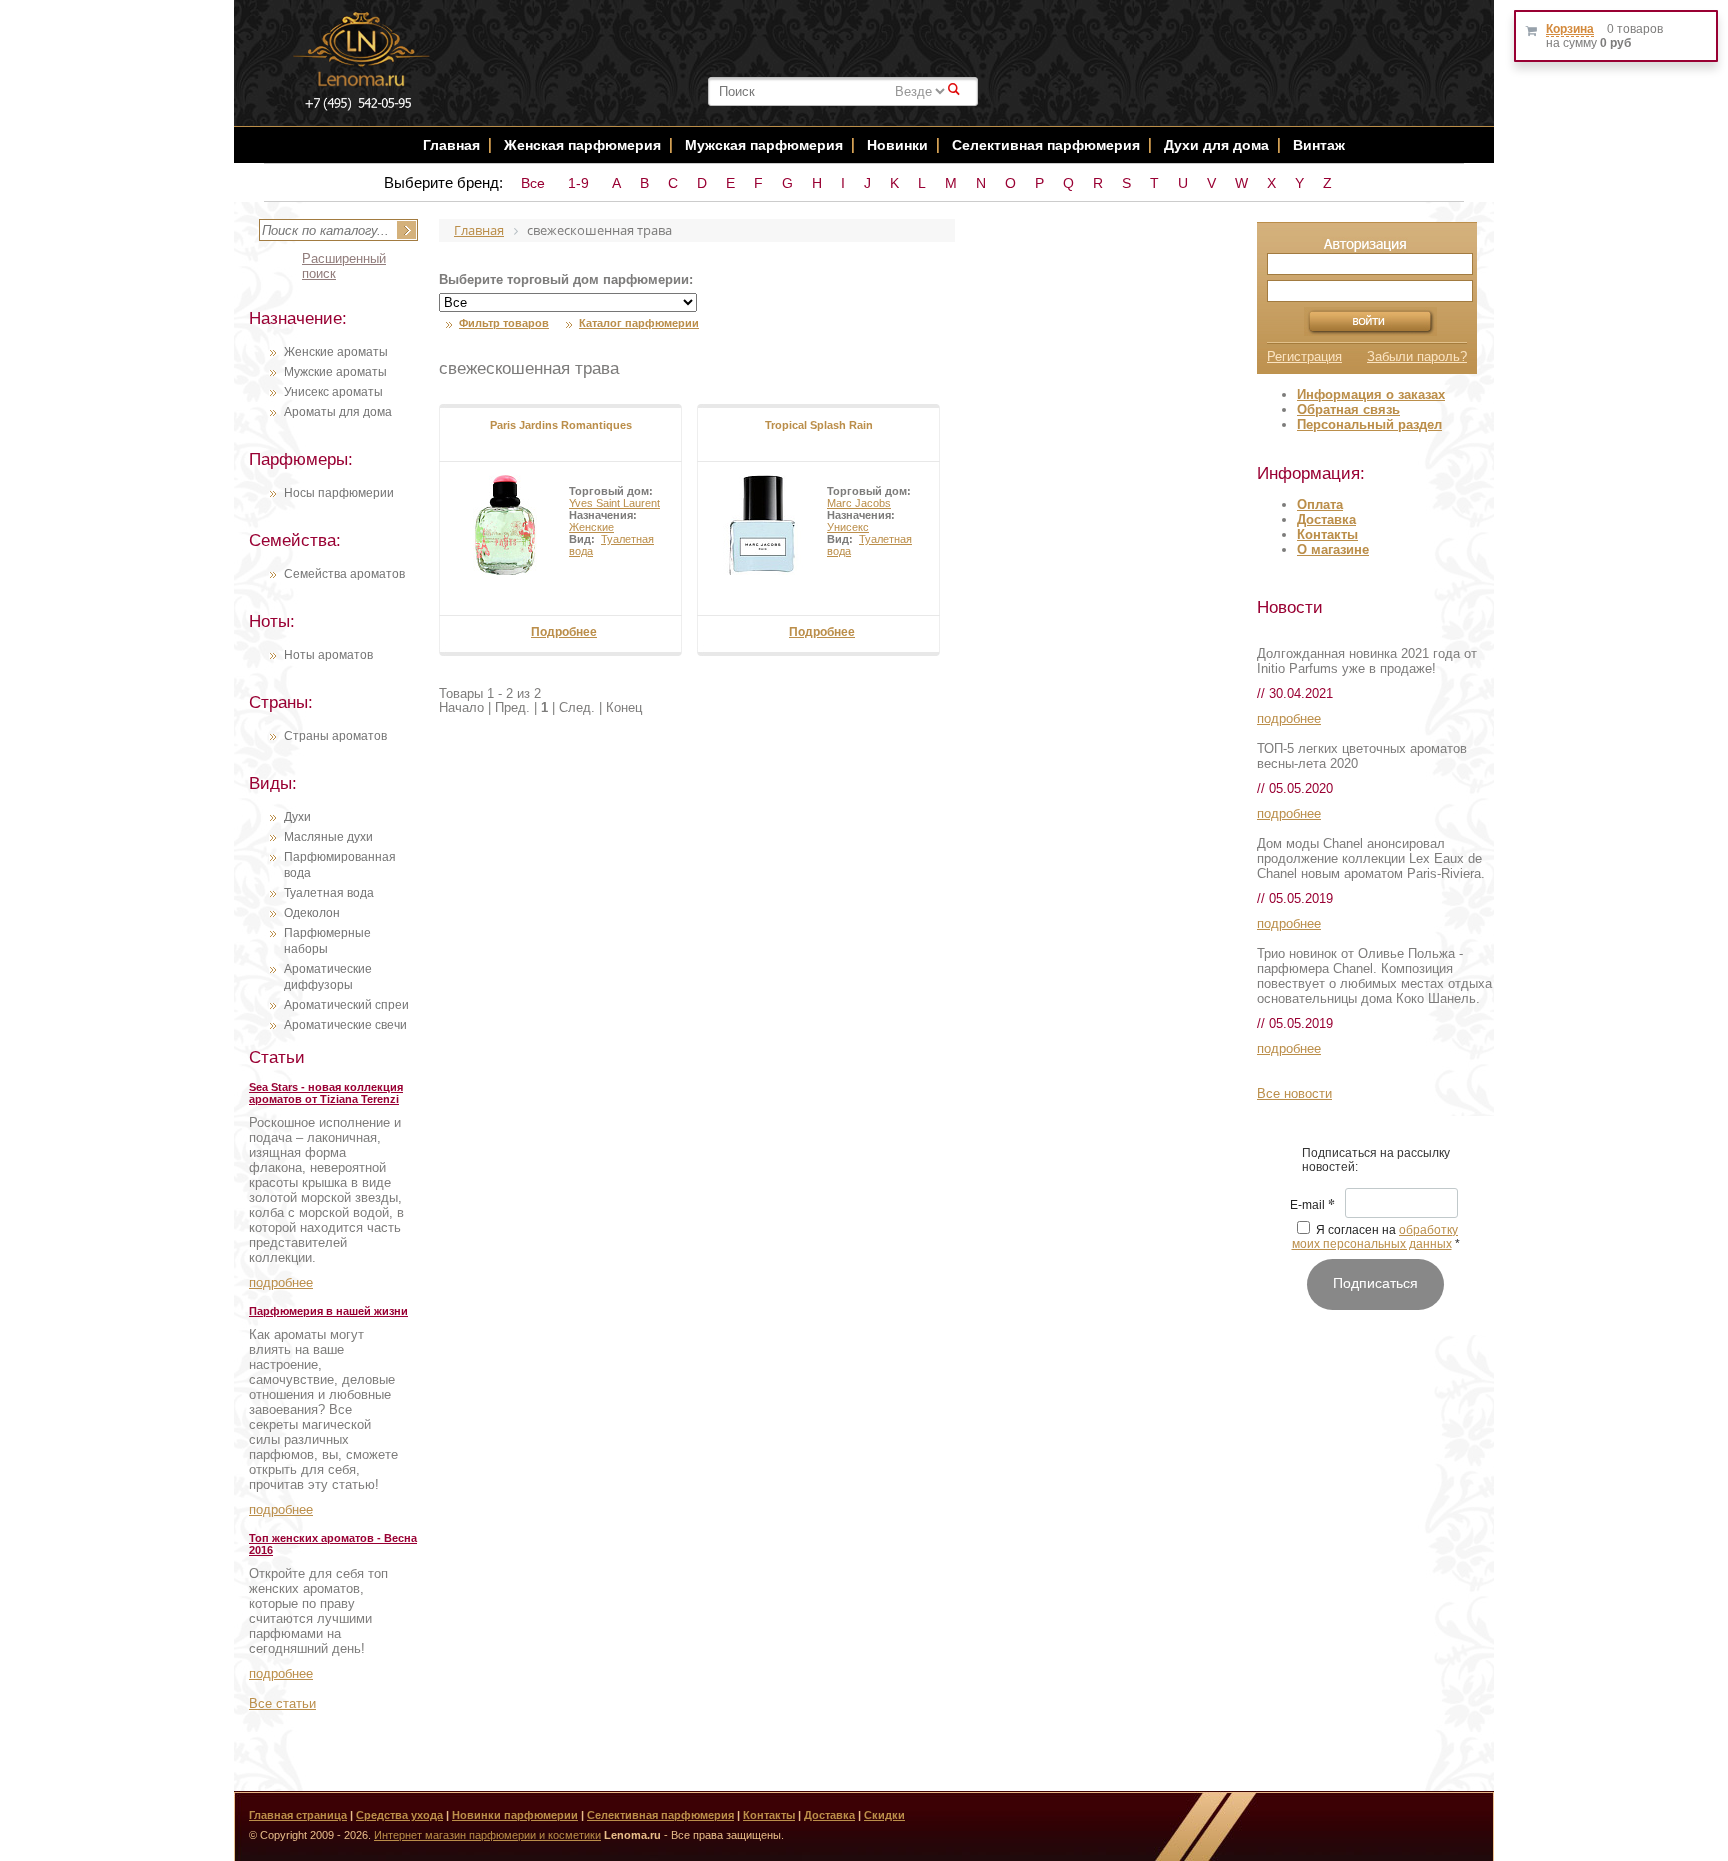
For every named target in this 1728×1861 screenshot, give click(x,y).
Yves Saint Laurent (614, 503)
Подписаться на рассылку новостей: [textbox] (1376, 1160)
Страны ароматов (335, 736)
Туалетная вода (329, 893)
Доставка (1326, 519)
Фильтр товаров (504, 323)
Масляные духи (328, 837)
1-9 (578, 183)
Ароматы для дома (338, 412)
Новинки (899, 145)
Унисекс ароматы (333, 392)
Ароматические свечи (345, 1025)
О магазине (1333, 549)
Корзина (1570, 29)
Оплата (1320, 504)
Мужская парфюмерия (764, 145)
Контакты (1327, 534)
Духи (297, 817)
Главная (451, 145)
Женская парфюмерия (582, 145)
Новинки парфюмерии (515, 1815)
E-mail (1312, 1206)
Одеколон (312, 913)
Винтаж (1319, 145)
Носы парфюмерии (339, 493)
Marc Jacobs (859, 503)
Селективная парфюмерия (1046, 145)
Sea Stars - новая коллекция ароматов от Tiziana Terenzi (326, 1093)
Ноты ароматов (328, 655)
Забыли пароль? (1417, 356)
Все (533, 183)
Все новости (1294, 1093)
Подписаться (1375, 1283)
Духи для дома (1216, 145)
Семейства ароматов (344, 574)
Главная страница (298, 1815)
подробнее (281, 1282)
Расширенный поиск (344, 266)
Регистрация (1304, 356)
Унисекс (848, 527)
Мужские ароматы (335, 372)
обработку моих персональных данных (1375, 1237)
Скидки (884, 1815)
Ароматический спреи (346, 1005)
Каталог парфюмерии (639, 323)
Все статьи (282, 1703)
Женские (591, 527)
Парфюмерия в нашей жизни (328, 1311)
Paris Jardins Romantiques (561, 425)
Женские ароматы (336, 352)
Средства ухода (399, 1815)
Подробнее (564, 632)
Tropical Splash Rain (819, 425)
